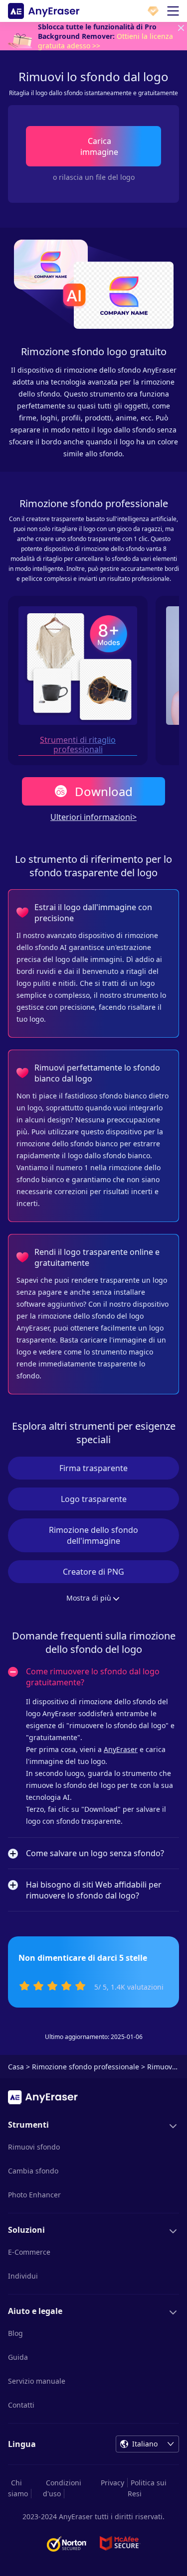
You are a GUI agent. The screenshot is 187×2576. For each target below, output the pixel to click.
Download (104, 791)
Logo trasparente (94, 1499)
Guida (18, 2357)
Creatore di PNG (93, 1572)
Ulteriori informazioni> (93, 817)
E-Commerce (29, 2252)
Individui (23, 2276)
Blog (15, 2333)
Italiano (145, 2444)
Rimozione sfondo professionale (86, 2067)
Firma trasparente (93, 1468)
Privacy (112, 2483)
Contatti (21, 2405)
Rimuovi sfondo (34, 2147)
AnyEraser (121, 1749)
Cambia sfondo (33, 2171)
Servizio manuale (37, 2381)
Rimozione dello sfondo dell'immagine (93, 1535)
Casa (16, 2067)
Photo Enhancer (34, 2195)
